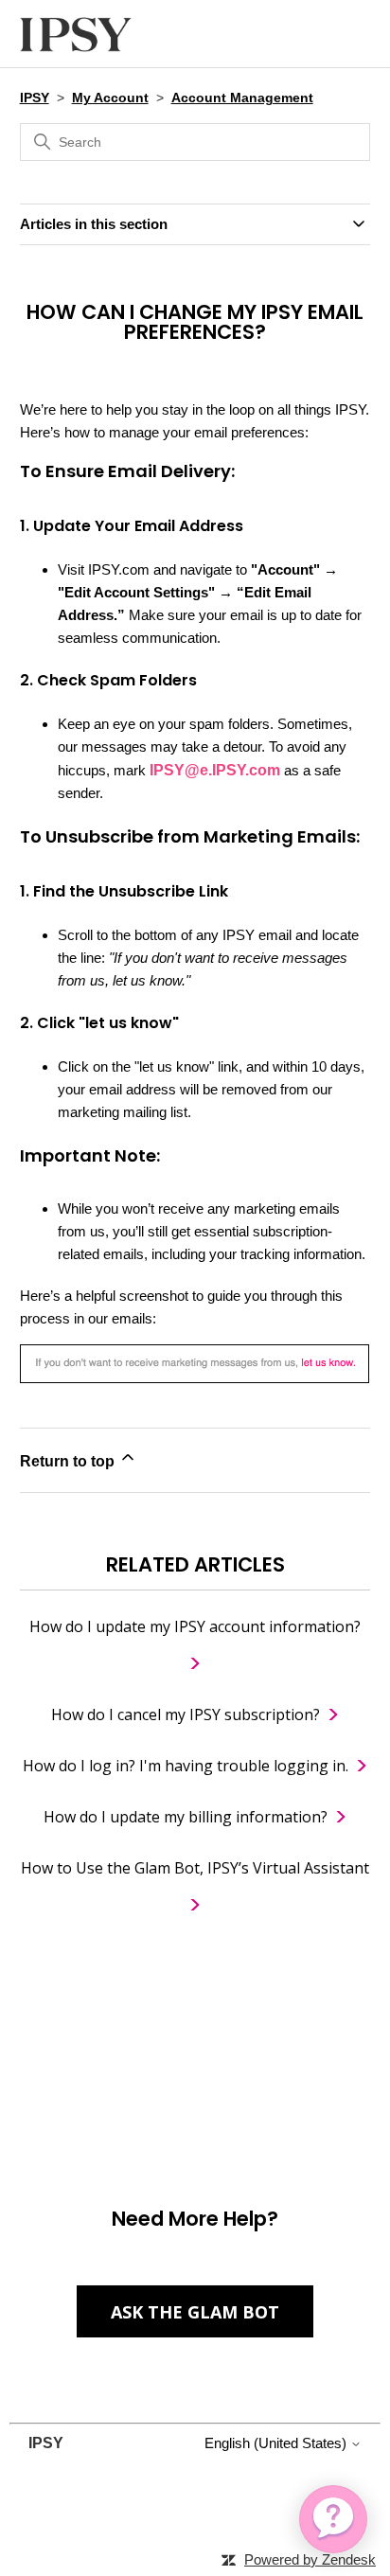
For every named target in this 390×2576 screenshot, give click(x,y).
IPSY (35, 98)
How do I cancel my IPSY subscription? (186, 1714)
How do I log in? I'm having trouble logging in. (186, 1766)
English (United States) (277, 2443)
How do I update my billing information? (186, 1817)
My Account (110, 98)
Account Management (242, 98)
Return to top (69, 1461)
